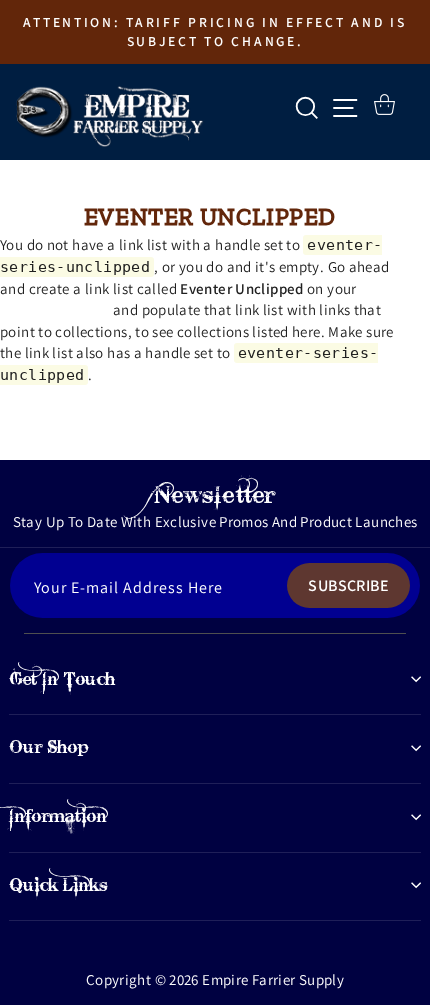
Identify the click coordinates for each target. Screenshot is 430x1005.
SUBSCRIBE (348, 585)
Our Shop (49, 747)
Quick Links (58, 885)
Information (58, 816)
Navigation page (55, 309)
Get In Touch (62, 679)
